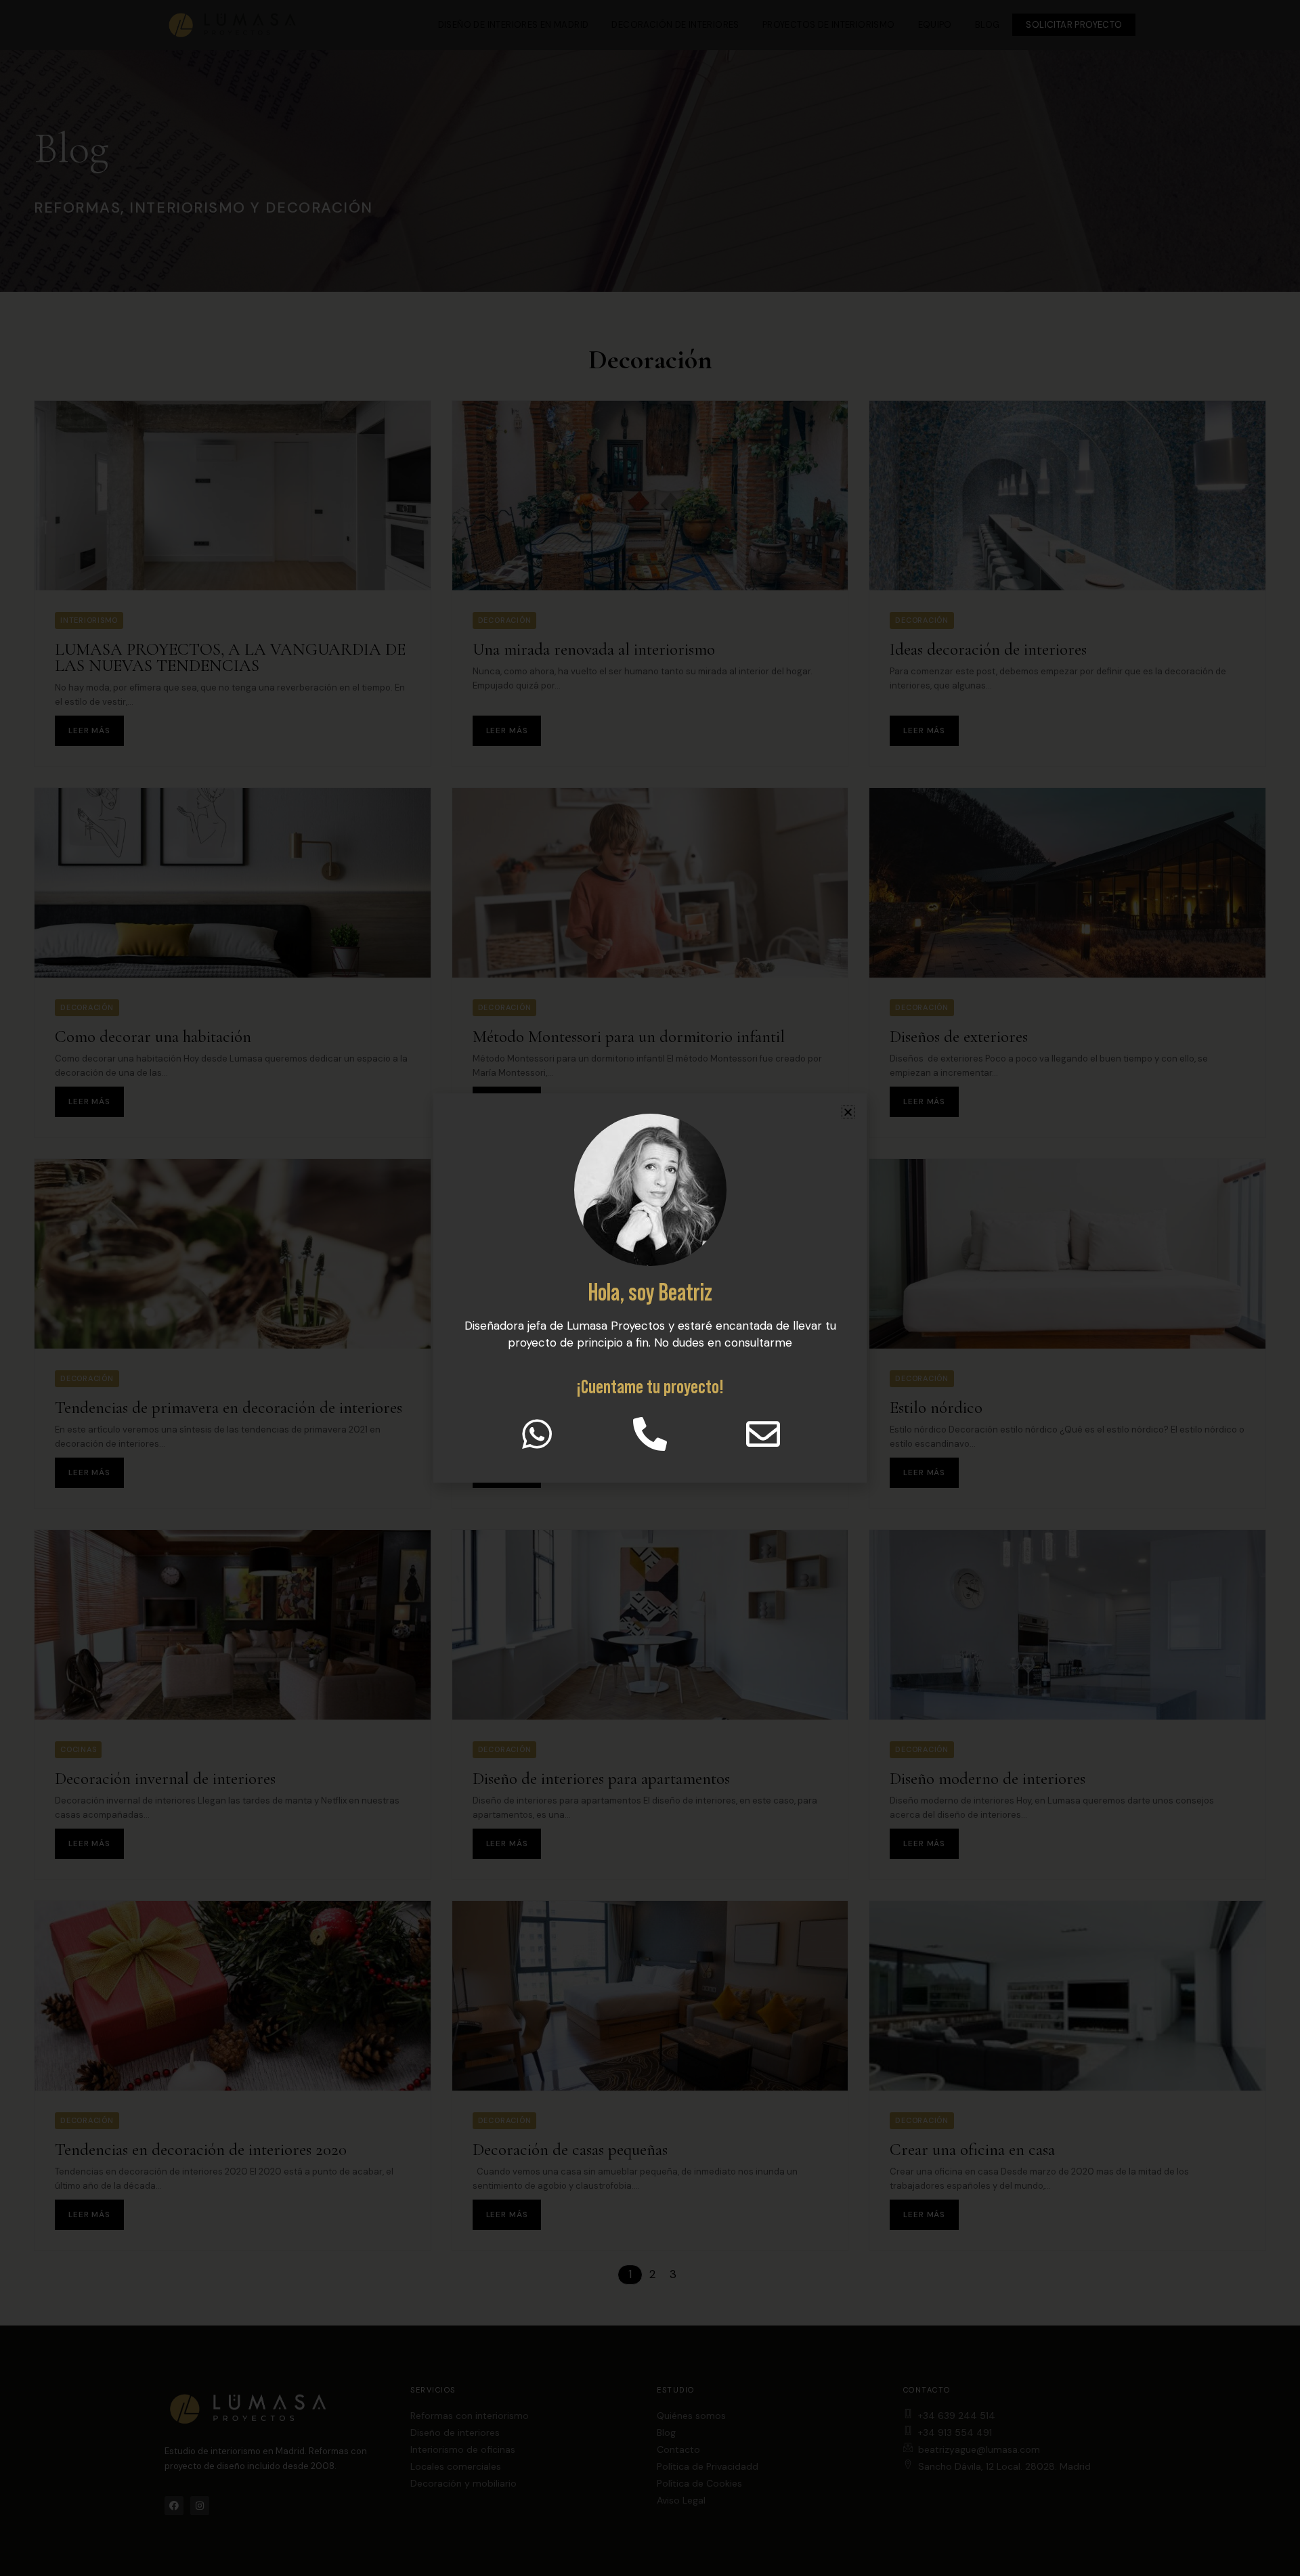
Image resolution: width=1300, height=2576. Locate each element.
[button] (848, 1112)
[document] (650, 1288)
